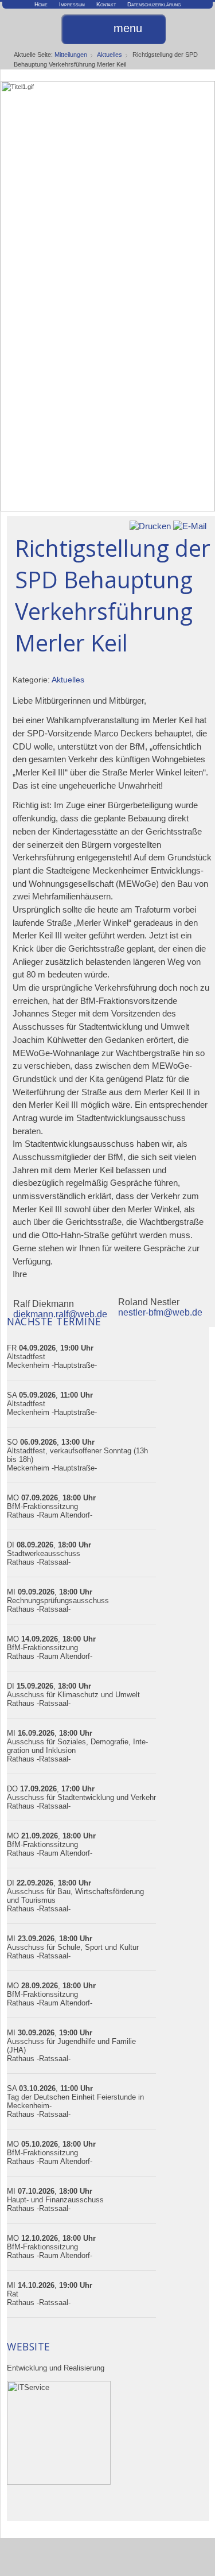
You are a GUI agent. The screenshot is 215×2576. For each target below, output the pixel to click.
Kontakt (106, 4)
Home (41, 4)
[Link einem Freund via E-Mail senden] (190, 525)
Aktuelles (110, 55)
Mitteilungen (71, 55)
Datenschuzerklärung (154, 4)
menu (128, 29)
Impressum (72, 4)
